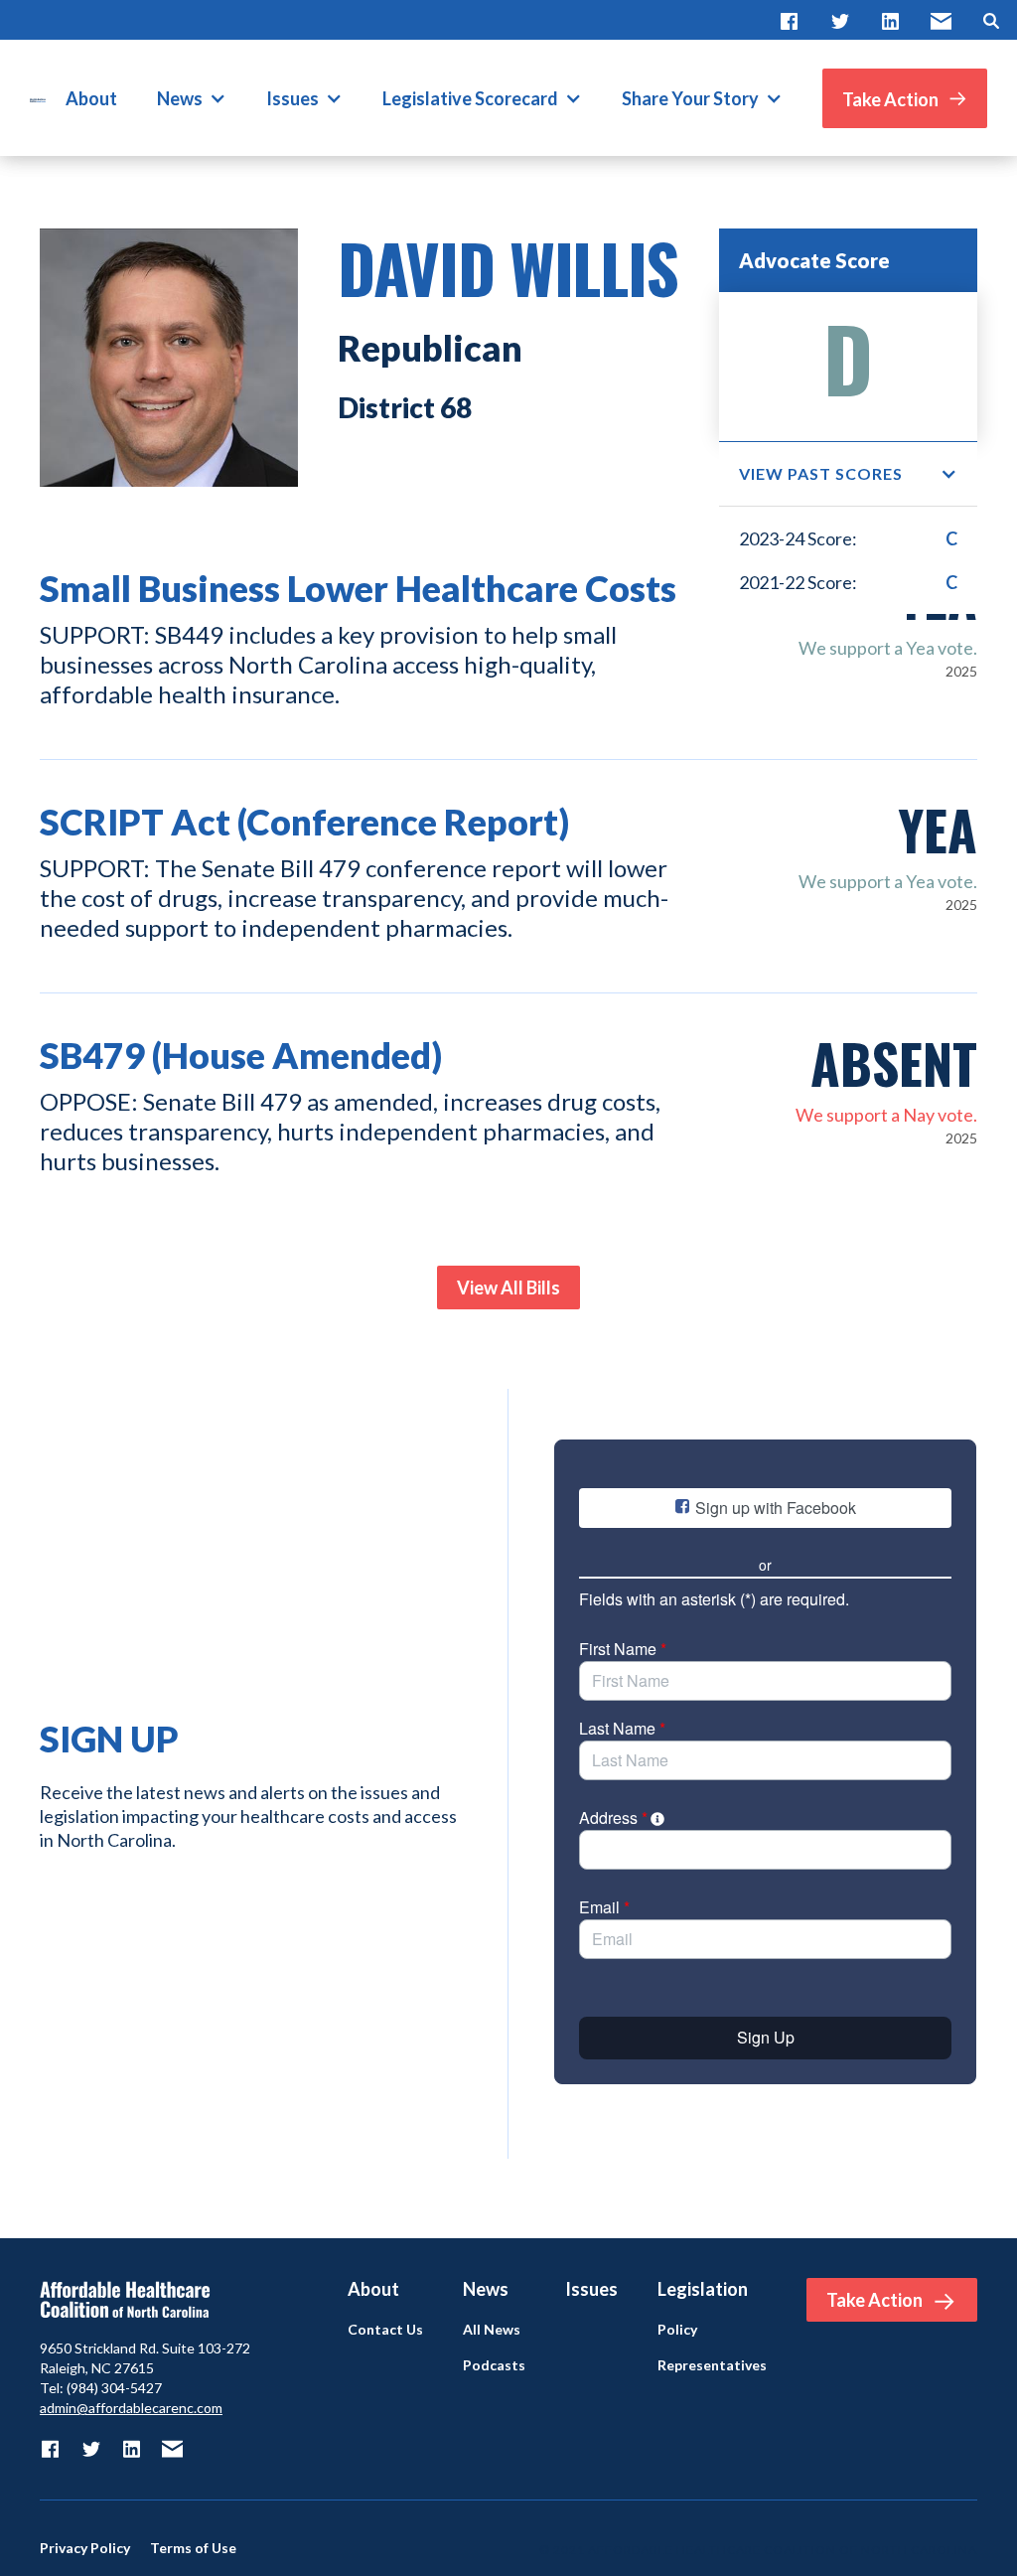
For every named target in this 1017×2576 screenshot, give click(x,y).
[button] (192, 98)
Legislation (703, 2289)
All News (492, 2330)
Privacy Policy (85, 2548)
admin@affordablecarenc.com (131, 2408)
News (180, 98)
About (91, 98)
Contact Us (385, 2330)
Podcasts (494, 2365)
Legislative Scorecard (470, 98)
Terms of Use (193, 2548)
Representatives (712, 2365)
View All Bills (508, 1288)
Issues (292, 98)
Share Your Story (690, 98)
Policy (677, 2330)
